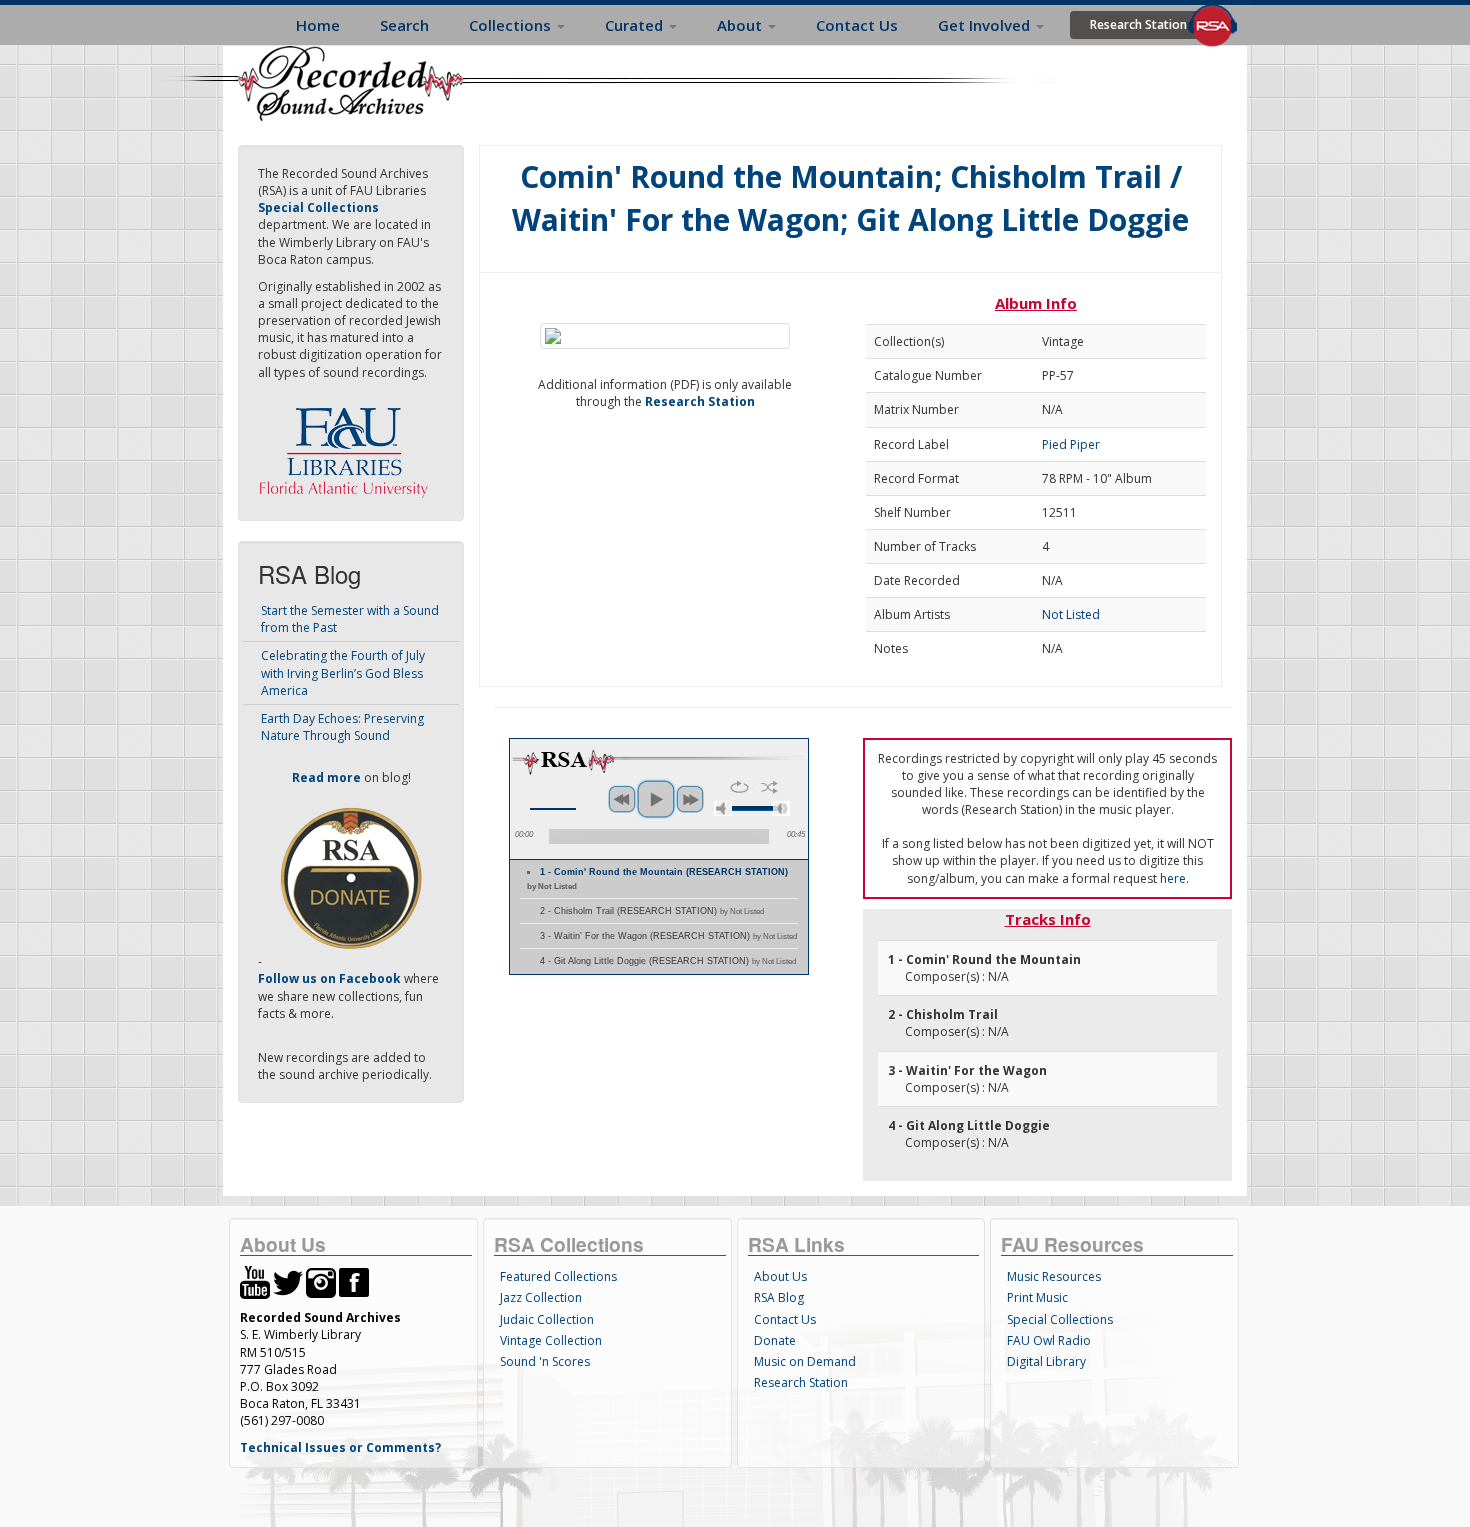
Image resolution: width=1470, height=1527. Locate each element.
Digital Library (1046, 1361)
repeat (739, 787)
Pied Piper (1071, 444)
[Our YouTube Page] (255, 1281)
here (1173, 878)
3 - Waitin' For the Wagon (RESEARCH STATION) (668, 936)
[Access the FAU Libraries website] (348, 444)
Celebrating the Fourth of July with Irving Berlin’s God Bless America (343, 672)
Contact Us (857, 25)
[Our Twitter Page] (288, 1281)
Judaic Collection (547, 1319)
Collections (512, 25)
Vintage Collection (551, 1340)
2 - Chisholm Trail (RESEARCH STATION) (652, 911)
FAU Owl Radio (1049, 1340)
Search (404, 25)
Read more (326, 777)
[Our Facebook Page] (354, 1281)
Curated (636, 25)
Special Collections (1060, 1319)
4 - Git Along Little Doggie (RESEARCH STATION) (668, 961)
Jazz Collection (541, 1297)
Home (318, 25)
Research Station (1138, 24)
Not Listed (1071, 614)
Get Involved (986, 25)
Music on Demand (805, 1361)
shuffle (769, 787)
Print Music (1037, 1297)
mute (723, 808)
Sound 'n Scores (545, 1361)
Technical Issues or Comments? (340, 1447)
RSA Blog (779, 1297)
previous (622, 799)
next (690, 799)
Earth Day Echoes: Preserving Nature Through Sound (342, 727)
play (656, 799)
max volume (781, 808)
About (741, 25)
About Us (780, 1276)
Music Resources (1054, 1276)
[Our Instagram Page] (321, 1281)
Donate (775, 1340)
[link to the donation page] (351, 877)
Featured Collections (558, 1276)
